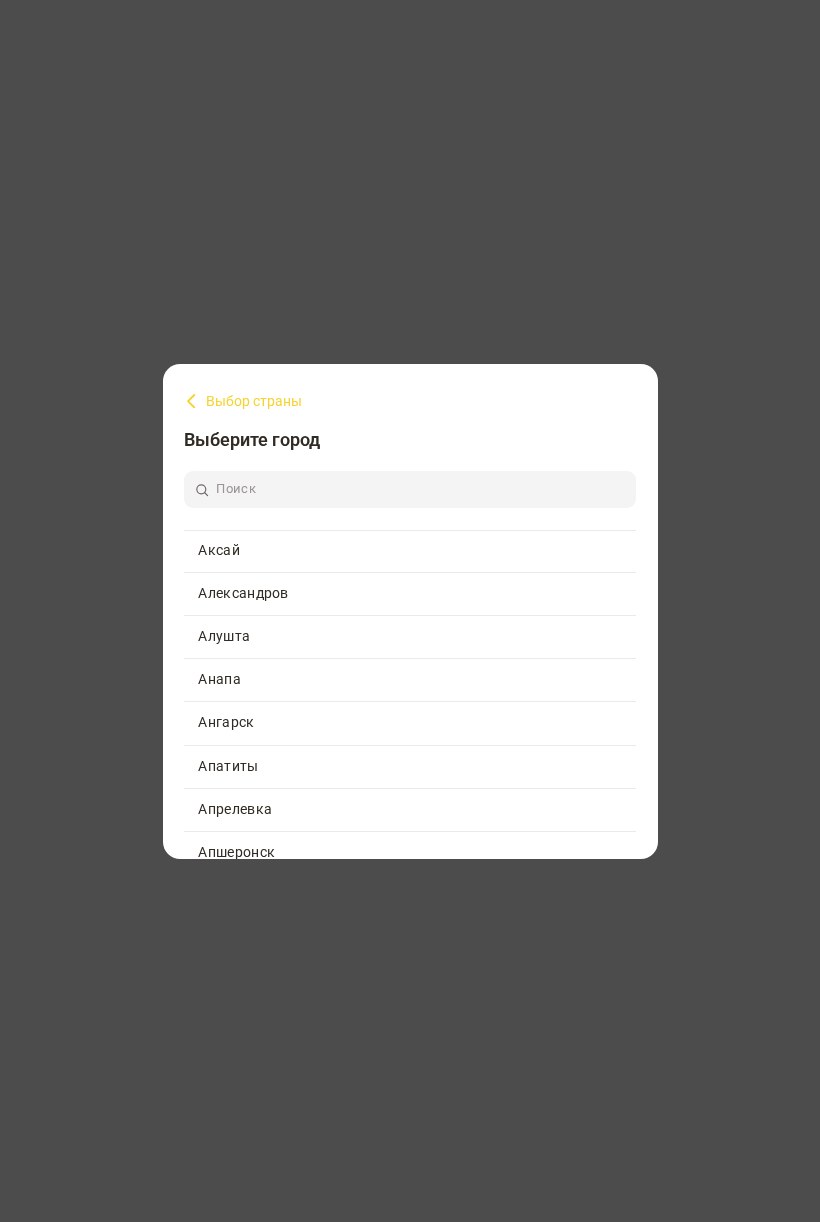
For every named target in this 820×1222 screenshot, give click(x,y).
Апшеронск (236, 852)
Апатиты (228, 766)
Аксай (219, 550)
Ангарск (226, 722)
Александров (243, 593)
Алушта (224, 636)
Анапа (219, 679)
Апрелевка (235, 809)
